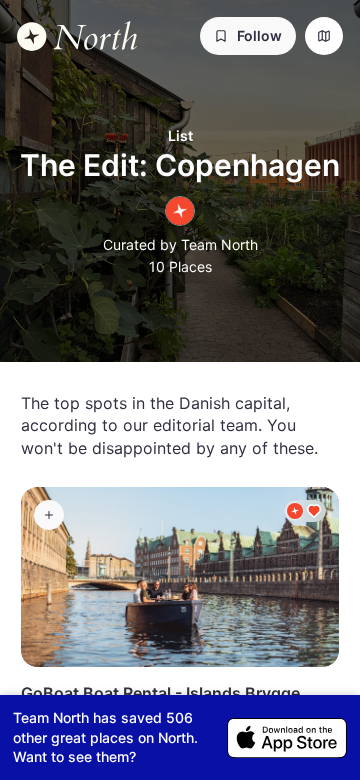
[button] (248, 36)
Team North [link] (219, 244)
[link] (77, 36)
